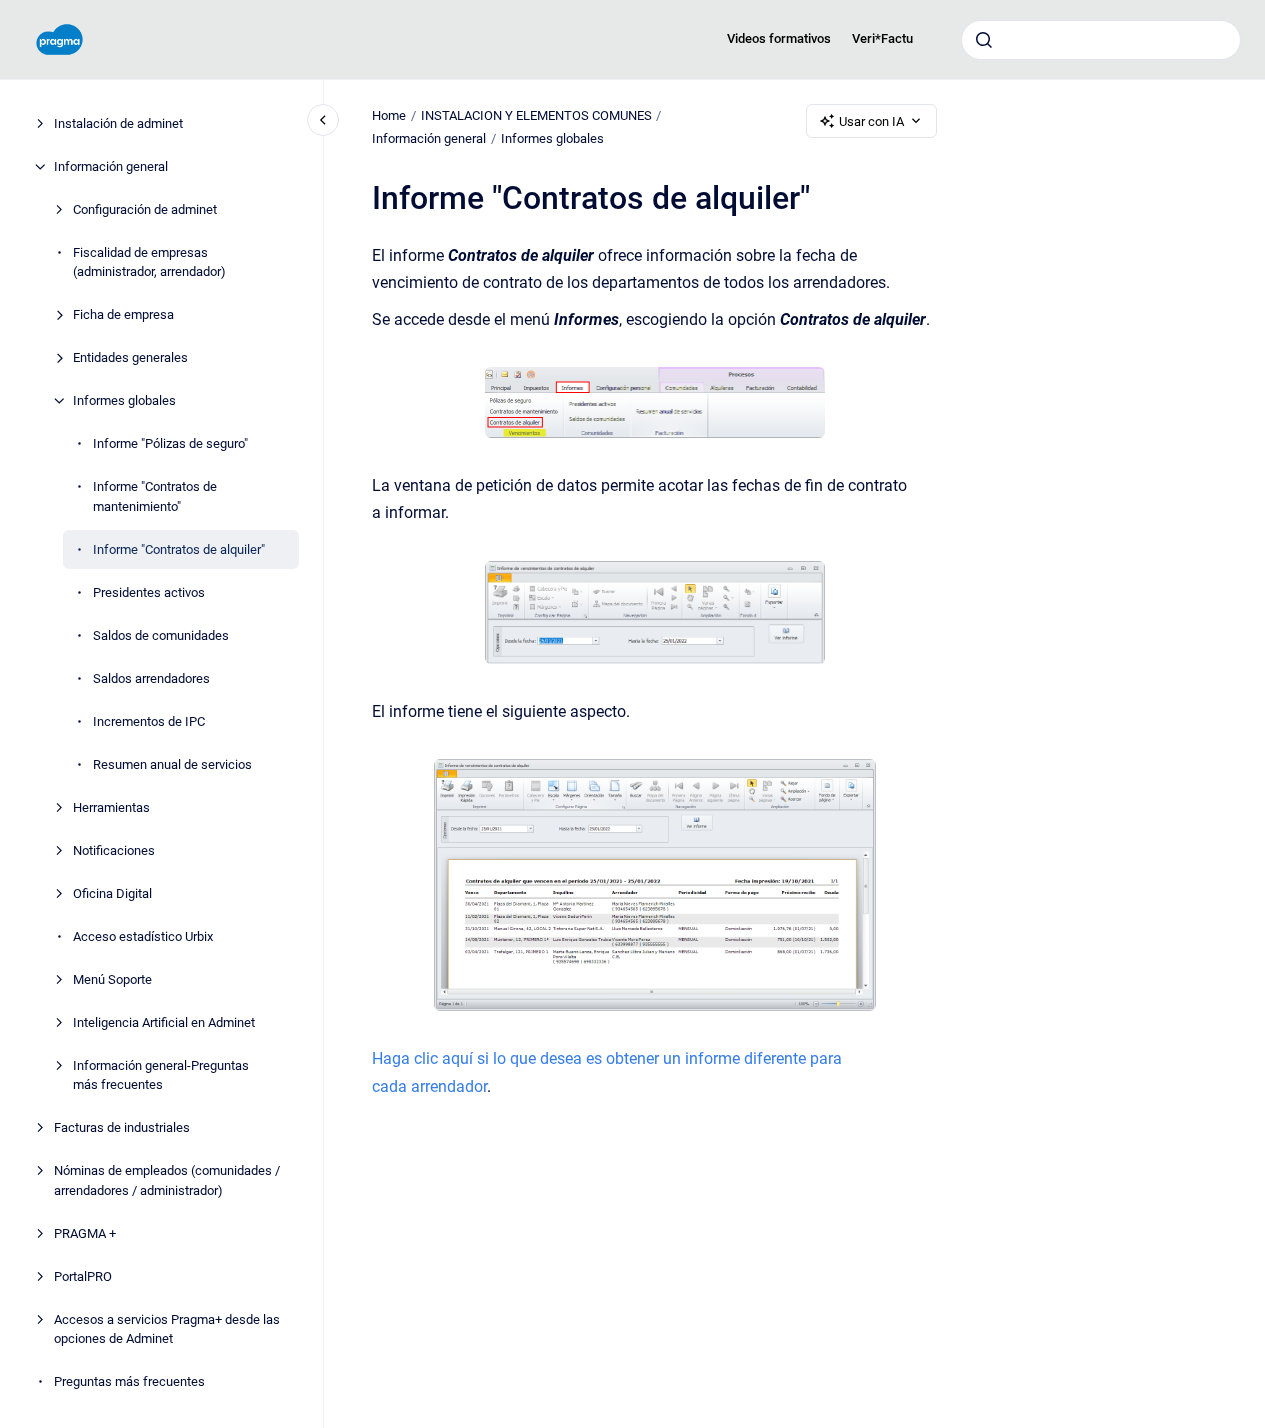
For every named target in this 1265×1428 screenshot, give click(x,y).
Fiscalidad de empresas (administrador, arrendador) (149, 262)
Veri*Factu (882, 38)
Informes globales (124, 400)
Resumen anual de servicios (172, 764)
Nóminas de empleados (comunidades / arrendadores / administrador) (167, 1180)
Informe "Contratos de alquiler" (179, 549)
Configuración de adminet (145, 209)
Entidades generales (130, 357)
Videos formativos (779, 38)
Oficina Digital (112, 893)
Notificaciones (114, 850)
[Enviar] (984, 40)
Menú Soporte (112, 979)
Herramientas (111, 807)
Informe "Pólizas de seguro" (170, 443)
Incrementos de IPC (149, 721)
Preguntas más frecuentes (129, 1381)
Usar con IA (871, 121)
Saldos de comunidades (161, 635)
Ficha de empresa (123, 314)
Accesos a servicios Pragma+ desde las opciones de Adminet (167, 1329)
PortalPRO (83, 1276)
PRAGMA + (85, 1233)
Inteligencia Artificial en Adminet (164, 1022)
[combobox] (1101, 40)
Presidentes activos (149, 592)
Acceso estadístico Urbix (143, 936)
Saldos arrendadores (151, 678)
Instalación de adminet (118, 123)
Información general (111, 166)
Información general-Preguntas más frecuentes (161, 1075)
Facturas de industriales (122, 1127)
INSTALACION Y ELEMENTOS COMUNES (536, 115)
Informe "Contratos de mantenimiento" (155, 496)
